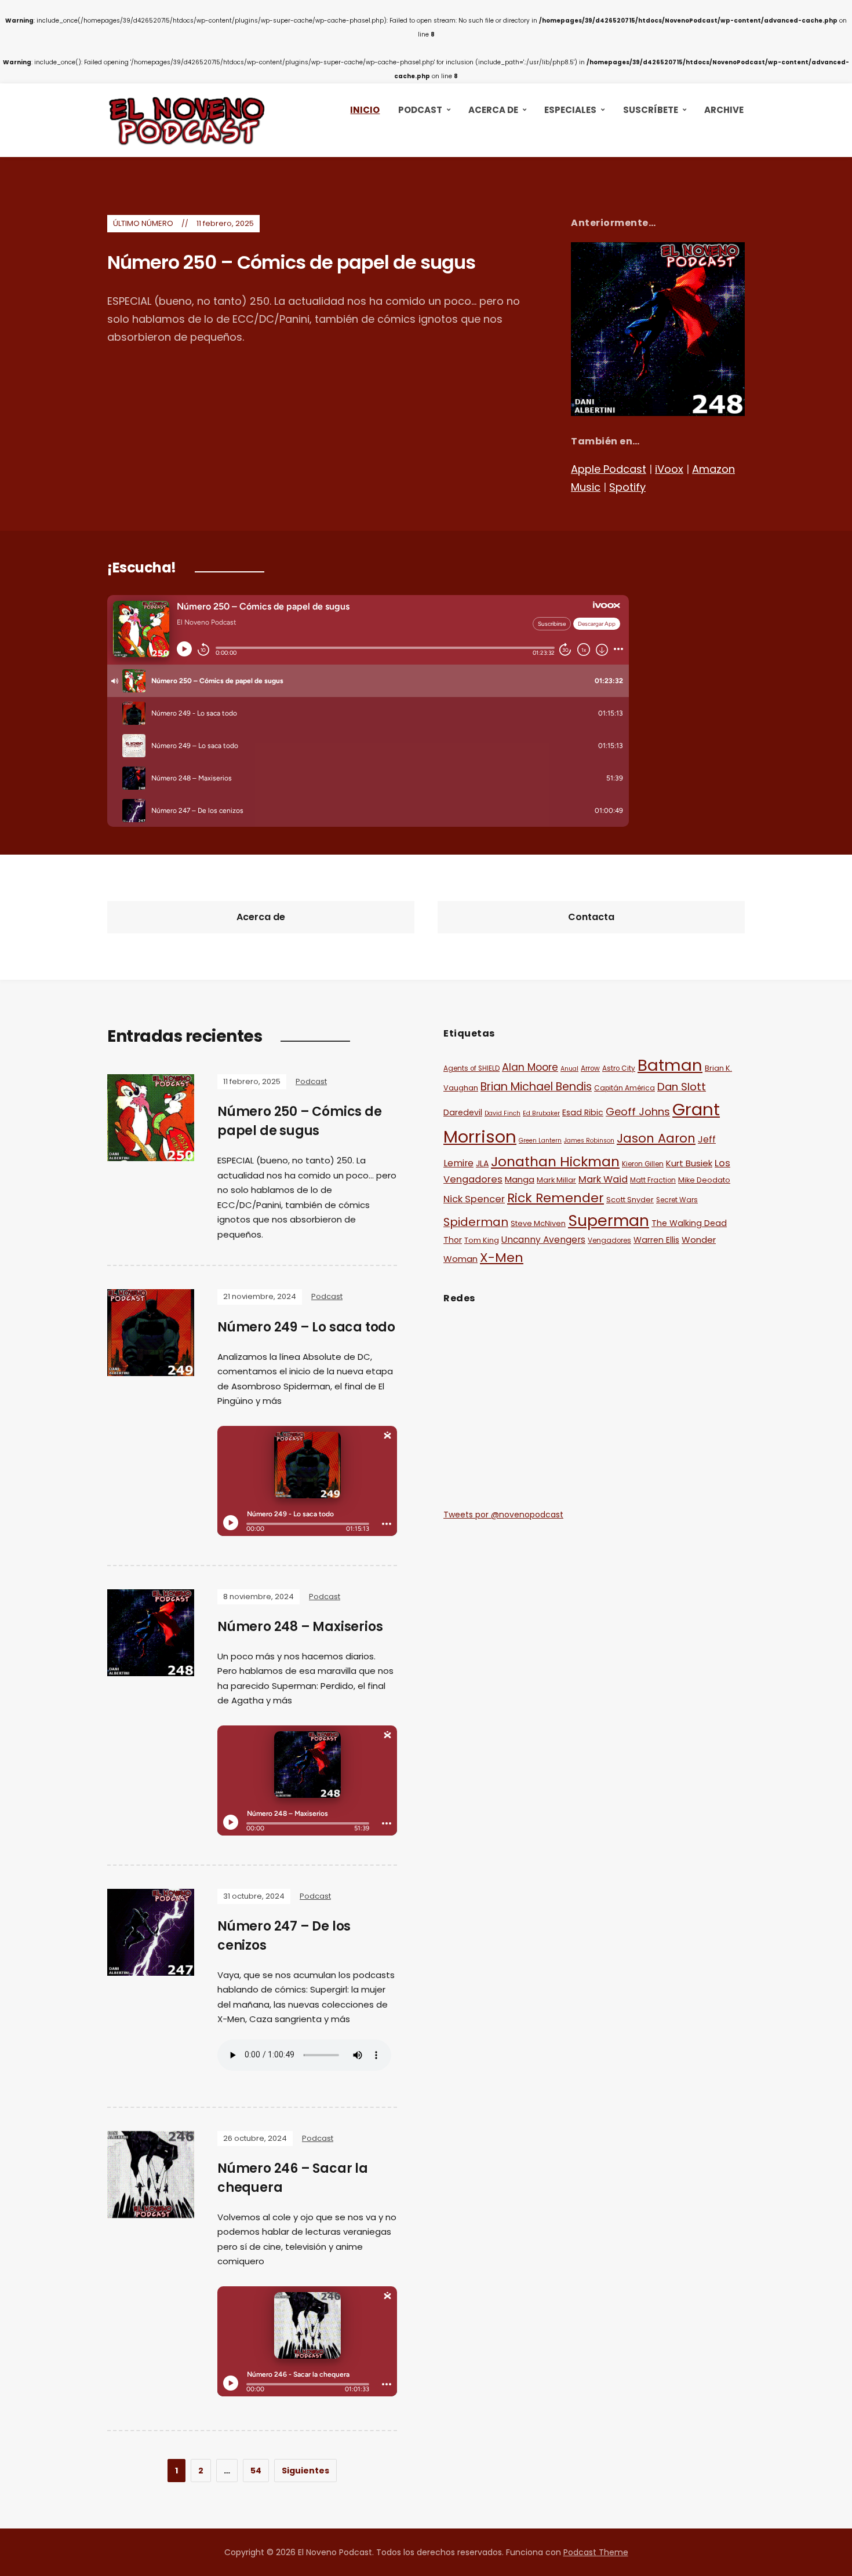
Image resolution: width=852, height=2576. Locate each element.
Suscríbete (651, 110)
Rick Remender (556, 1198)
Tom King (482, 1240)
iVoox (669, 469)
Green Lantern (540, 1141)
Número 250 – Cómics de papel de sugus (291, 262)
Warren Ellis (656, 1240)
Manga (520, 1179)
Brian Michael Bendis (536, 1087)
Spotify (627, 487)
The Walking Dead (689, 1223)
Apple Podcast (609, 469)
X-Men (502, 1258)
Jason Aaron (656, 1138)
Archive (724, 110)
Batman (670, 1065)
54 (256, 2471)
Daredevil (463, 1112)
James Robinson (589, 1141)
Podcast (420, 110)
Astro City (619, 1068)
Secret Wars (677, 1200)
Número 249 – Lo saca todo (306, 1327)
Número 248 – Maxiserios (300, 1627)
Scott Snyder (630, 1200)
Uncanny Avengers (543, 1240)
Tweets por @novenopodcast (503, 1515)
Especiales (570, 110)
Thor (453, 1240)
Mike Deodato (704, 1180)
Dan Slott (682, 1087)
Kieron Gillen (643, 1164)
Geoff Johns (638, 1112)
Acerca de (493, 110)
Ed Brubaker (541, 1113)
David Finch (503, 1113)
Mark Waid (603, 1179)
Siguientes (305, 2471)
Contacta (591, 917)
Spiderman (476, 1222)
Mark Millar (556, 1180)
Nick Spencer (474, 1199)
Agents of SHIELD (471, 1068)
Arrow (590, 1068)
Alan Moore (530, 1067)
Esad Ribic (583, 1112)
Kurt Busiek (689, 1163)
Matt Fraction (653, 1180)
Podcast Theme (596, 2552)
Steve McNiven (538, 1223)
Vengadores (609, 1240)
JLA (482, 1163)
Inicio (365, 110)
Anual (569, 1069)
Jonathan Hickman (555, 1161)
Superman (609, 1221)
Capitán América (625, 1088)
